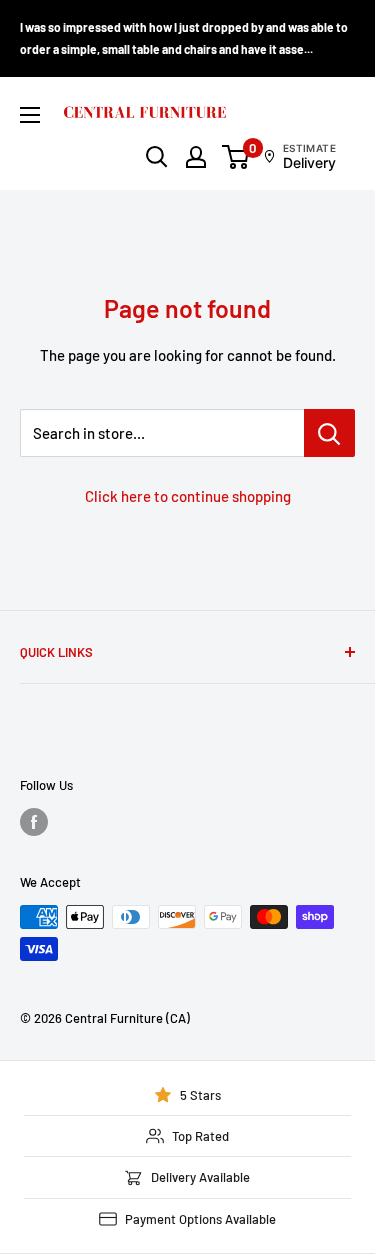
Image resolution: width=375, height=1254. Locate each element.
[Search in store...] (329, 433)
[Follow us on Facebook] (34, 822)
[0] (236, 157)
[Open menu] (30, 115)
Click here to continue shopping (188, 496)
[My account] (196, 157)
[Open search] (157, 157)
